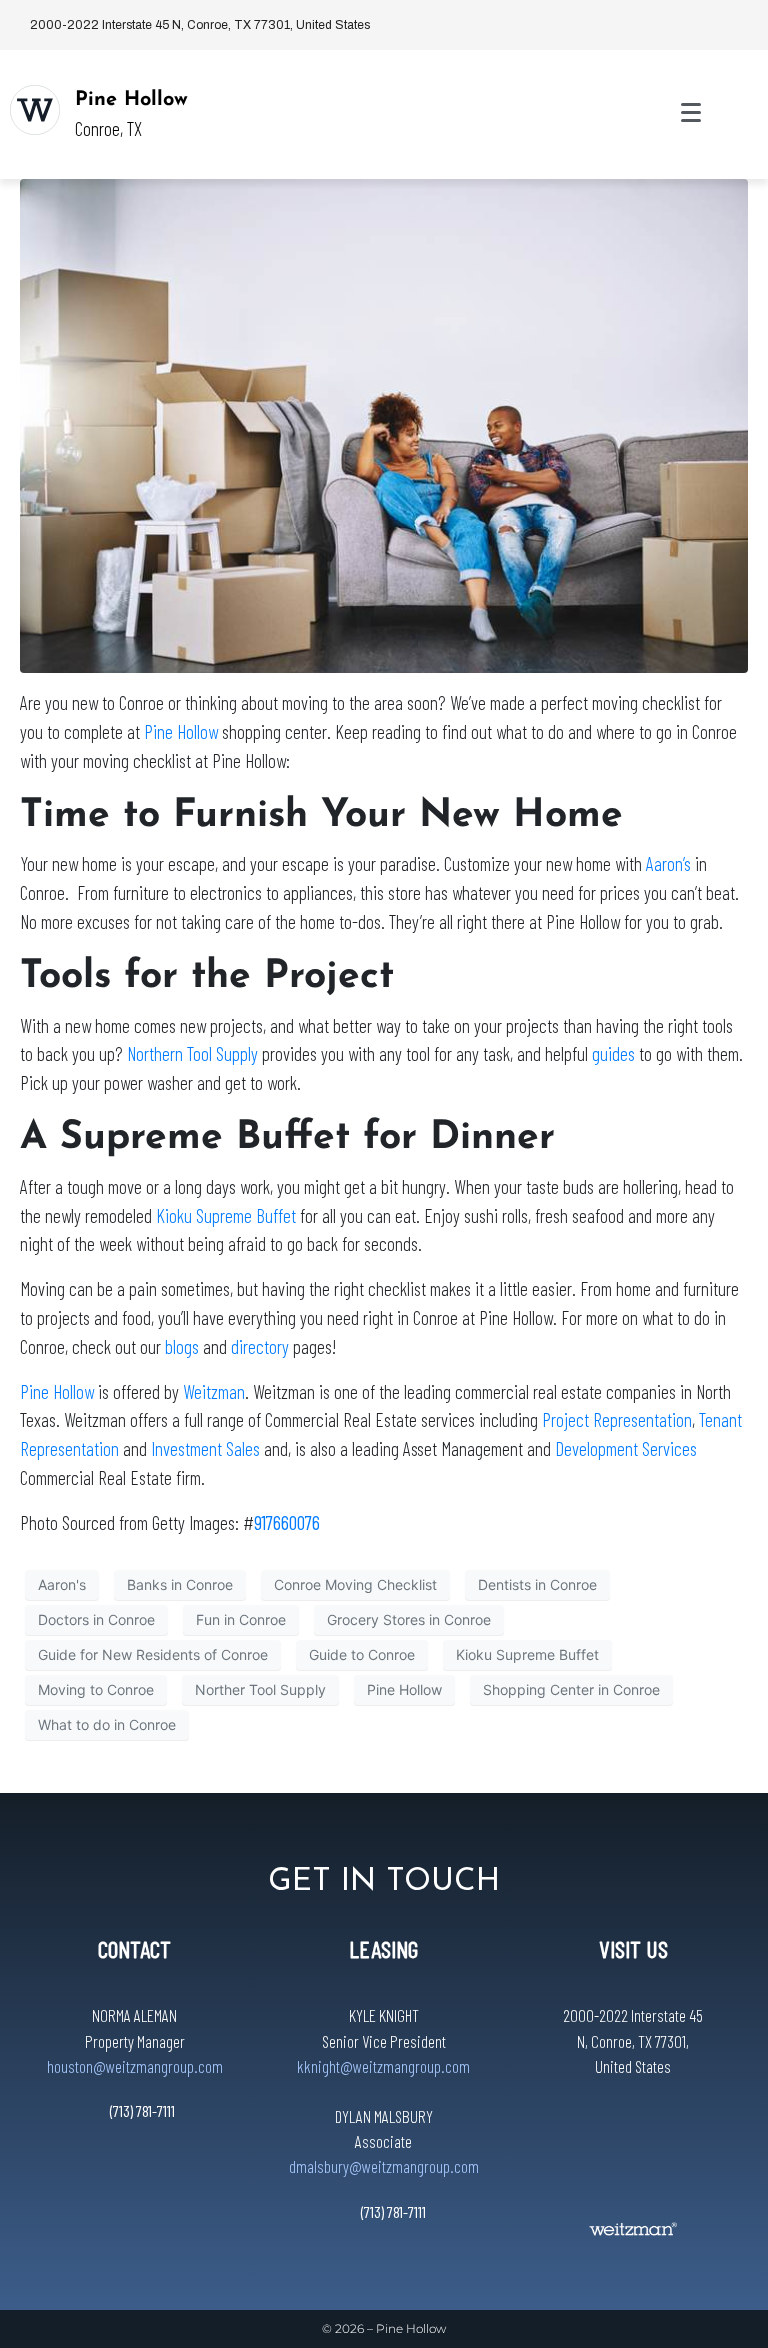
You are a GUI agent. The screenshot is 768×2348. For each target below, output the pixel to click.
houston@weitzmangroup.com (135, 2066)
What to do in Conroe (107, 1724)
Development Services (626, 1448)
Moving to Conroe (96, 1689)
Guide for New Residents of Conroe (153, 1654)
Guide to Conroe (362, 1654)
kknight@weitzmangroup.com (383, 2066)
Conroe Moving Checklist (355, 1584)
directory (260, 1346)
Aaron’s (668, 863)
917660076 (287, 1522)
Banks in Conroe (180, 1584)
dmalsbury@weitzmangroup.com (384, 2166)
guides (613, 1053)
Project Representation (617, 1419)
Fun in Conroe (241, 1619)
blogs (182, 1346)
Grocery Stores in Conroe (409, 1619)
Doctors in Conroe (96, 1619)
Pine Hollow (131, 100)
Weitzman (214, 1391)
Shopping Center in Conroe (571, 1689)
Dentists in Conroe (537, 1584)
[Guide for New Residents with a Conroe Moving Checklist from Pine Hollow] (384, 424)
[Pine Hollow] (35, 110)
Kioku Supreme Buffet (226, 1215)
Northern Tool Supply (192, 1053)
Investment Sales (207, 1448)
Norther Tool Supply (260, 1689)
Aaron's (62, 1584)
